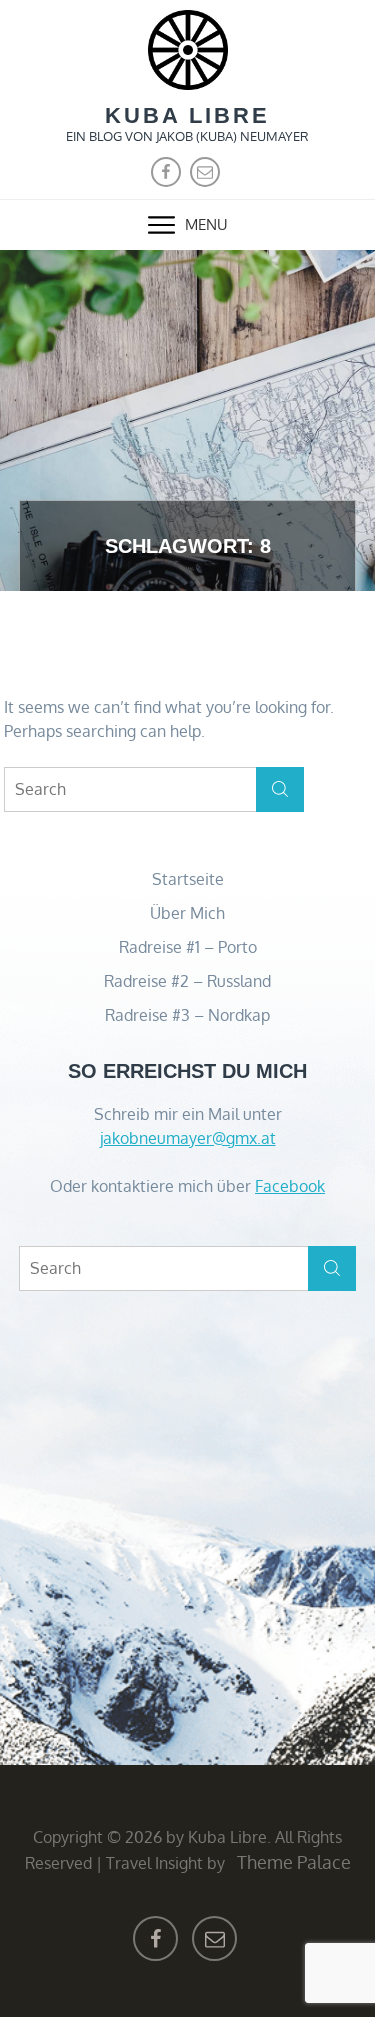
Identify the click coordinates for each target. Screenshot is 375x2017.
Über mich (187, 913)
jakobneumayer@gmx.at (188, 1138)
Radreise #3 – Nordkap (187, 1015)
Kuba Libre (187, 115)
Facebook (290, 1186)
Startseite (188, 879)
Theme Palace (294, 1862)
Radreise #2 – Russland (187, 981)
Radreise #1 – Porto (188, 947)
